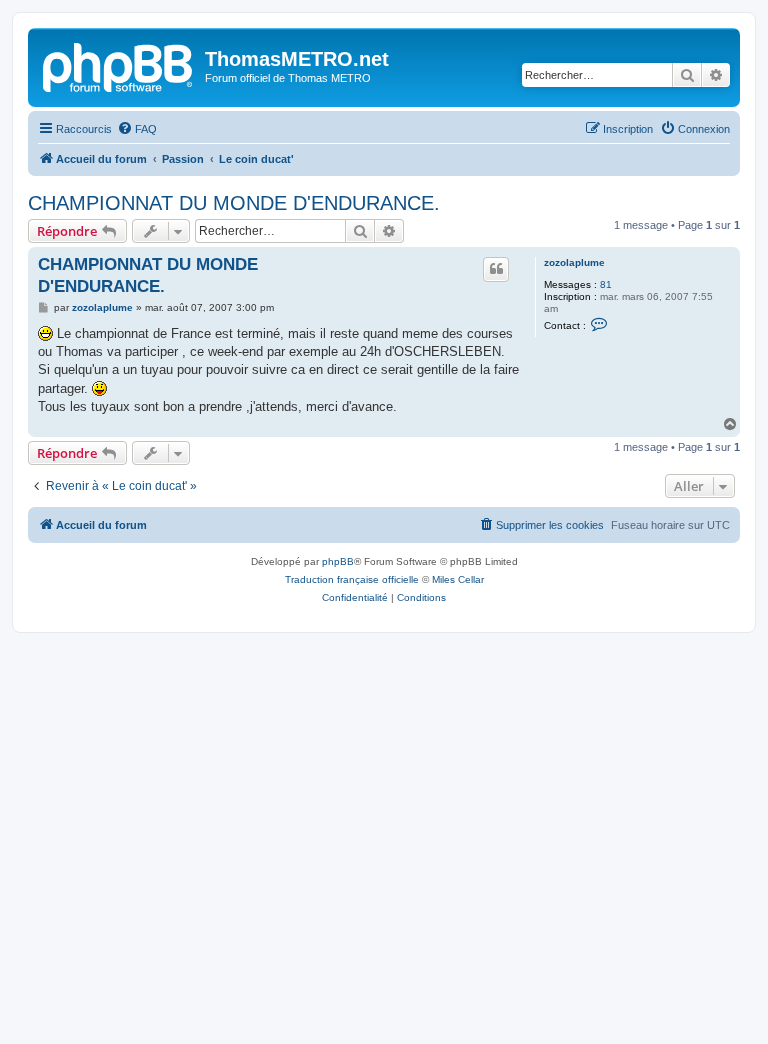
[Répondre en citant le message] (496, 269)
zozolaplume (574, 262)
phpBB (338, 561)
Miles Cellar (458, 579)
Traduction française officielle (352, 579)
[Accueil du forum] (119, 65)
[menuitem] (137, 129)
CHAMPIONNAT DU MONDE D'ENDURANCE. (234, 203)
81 (606, 284)
